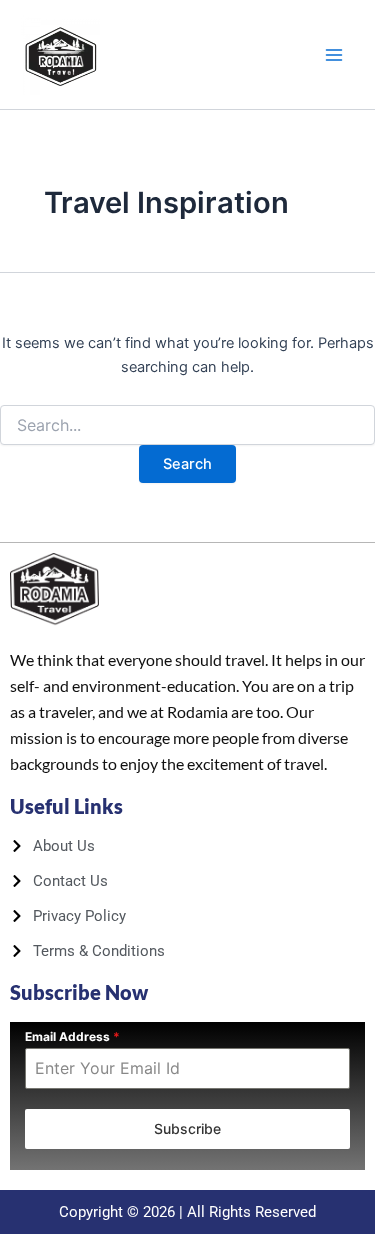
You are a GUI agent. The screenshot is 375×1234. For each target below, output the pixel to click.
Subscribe (187, 1128)
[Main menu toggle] (334, 55)
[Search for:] (187, 425)
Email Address (72, 1036)
